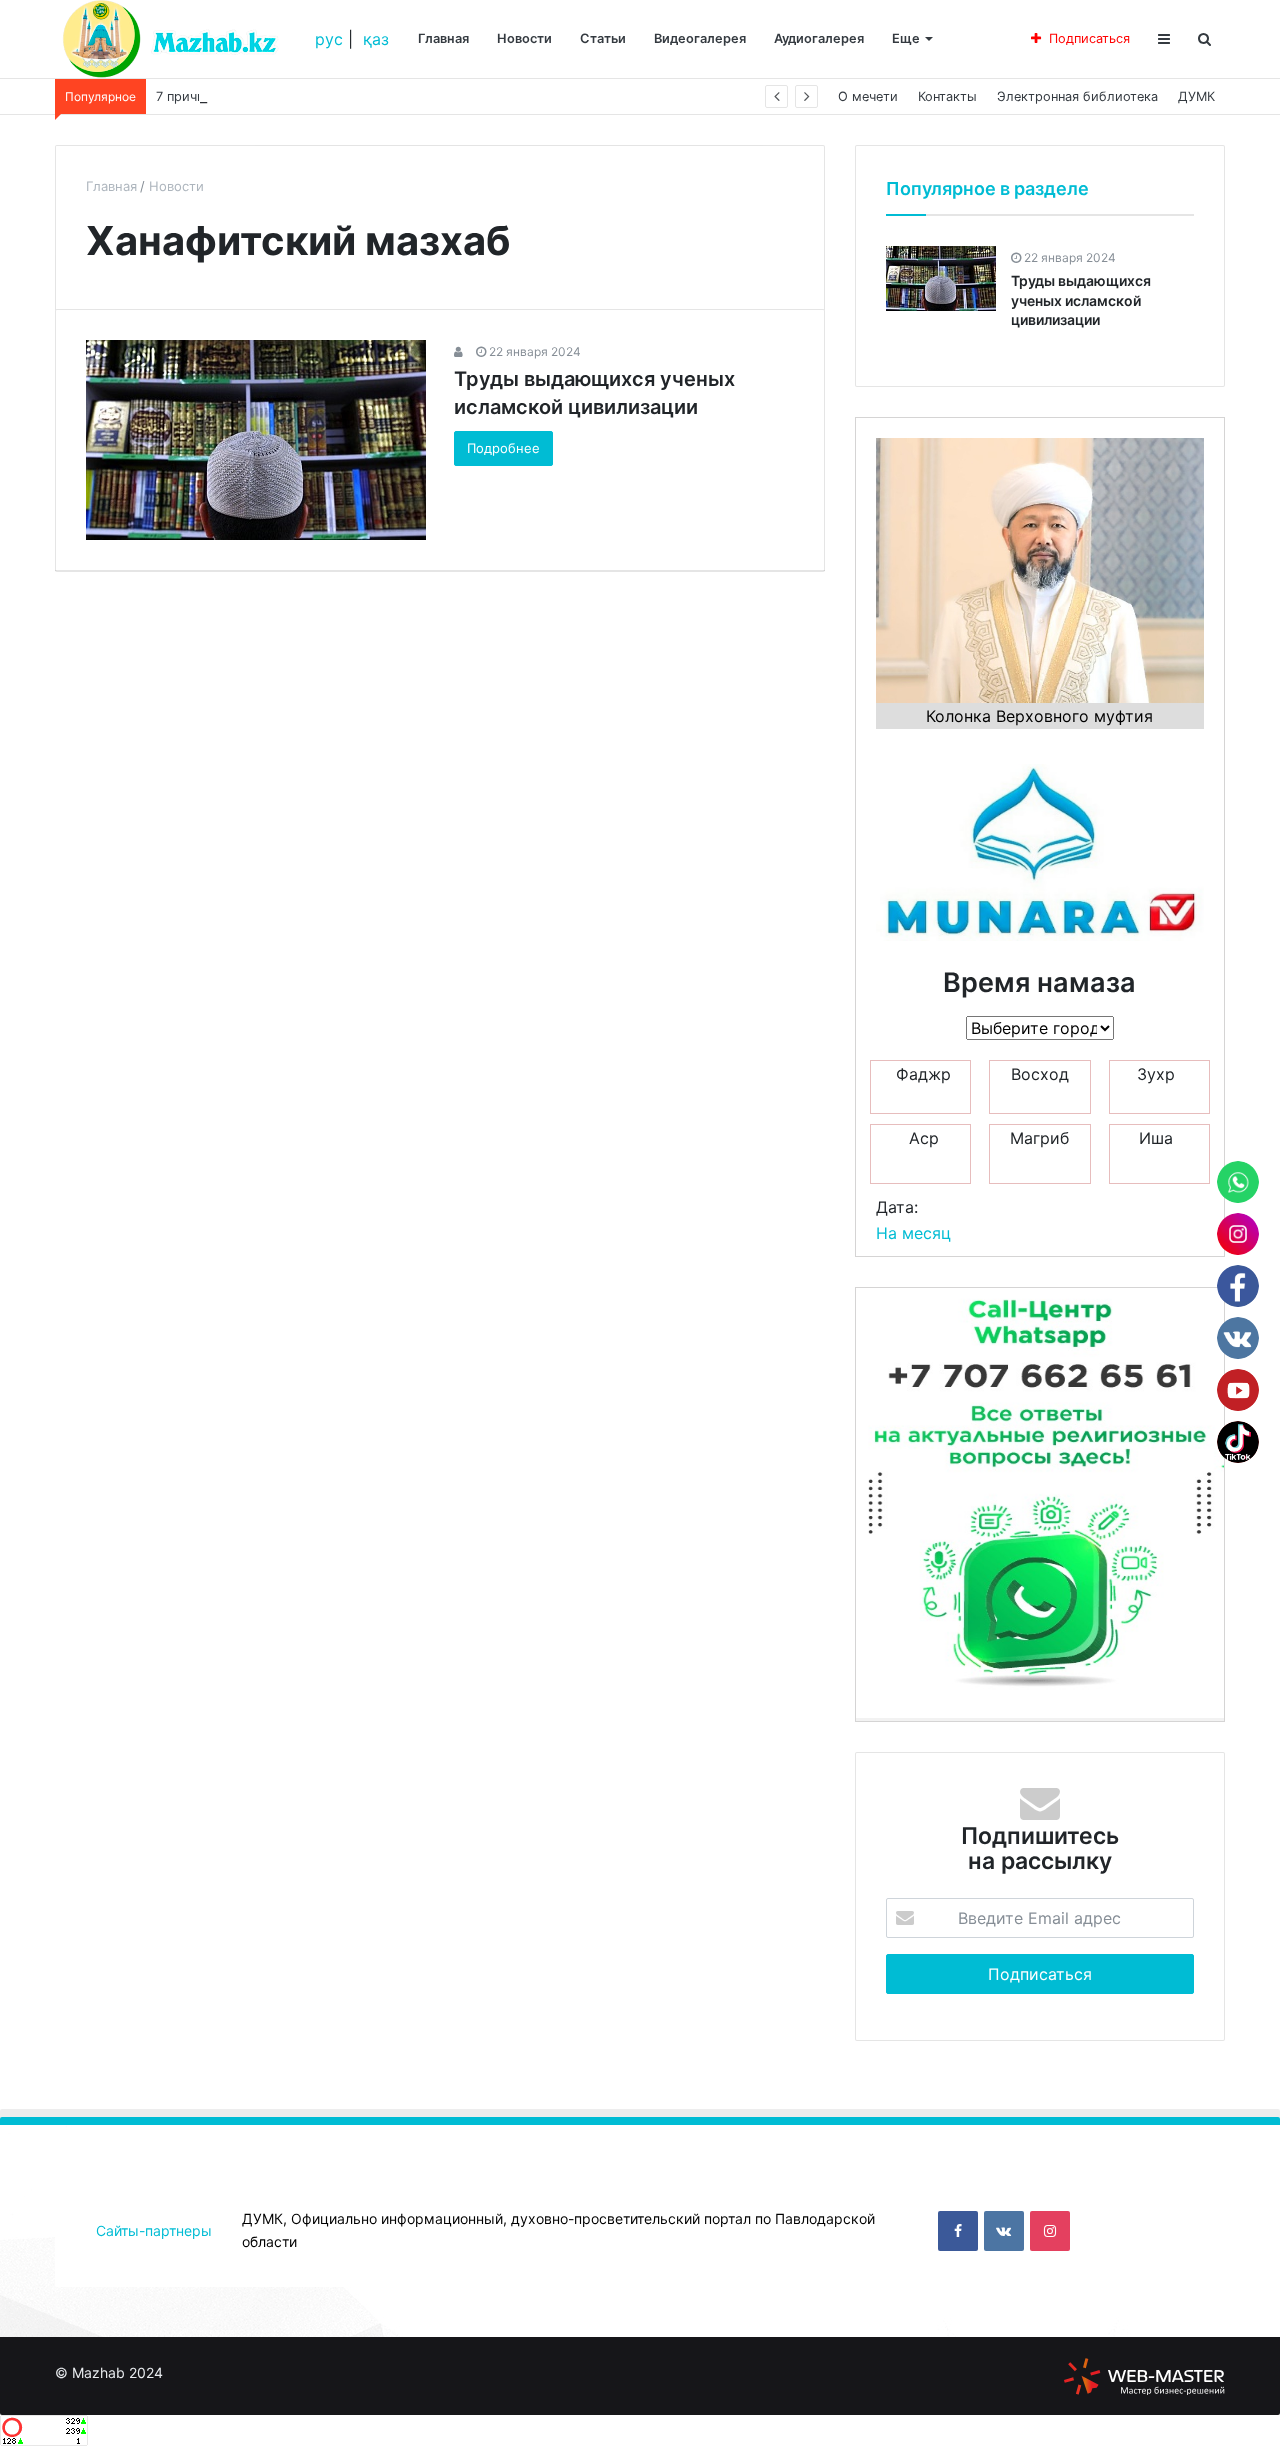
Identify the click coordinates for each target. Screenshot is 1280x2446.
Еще (906, 38)
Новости (524, 38)
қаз (376, 39)
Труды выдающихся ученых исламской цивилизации (1081, 300)
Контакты (947, 96)
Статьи (603, 38)
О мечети (868, 96)
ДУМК (1196, 96)
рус (329, 39)
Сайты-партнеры (154, 2230)
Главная (443, 38)
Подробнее (503, 448)
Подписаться (1089, 38)
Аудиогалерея (819, 38)
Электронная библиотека (1077, 96)
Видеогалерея (700, 38)
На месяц (913, 1233)
